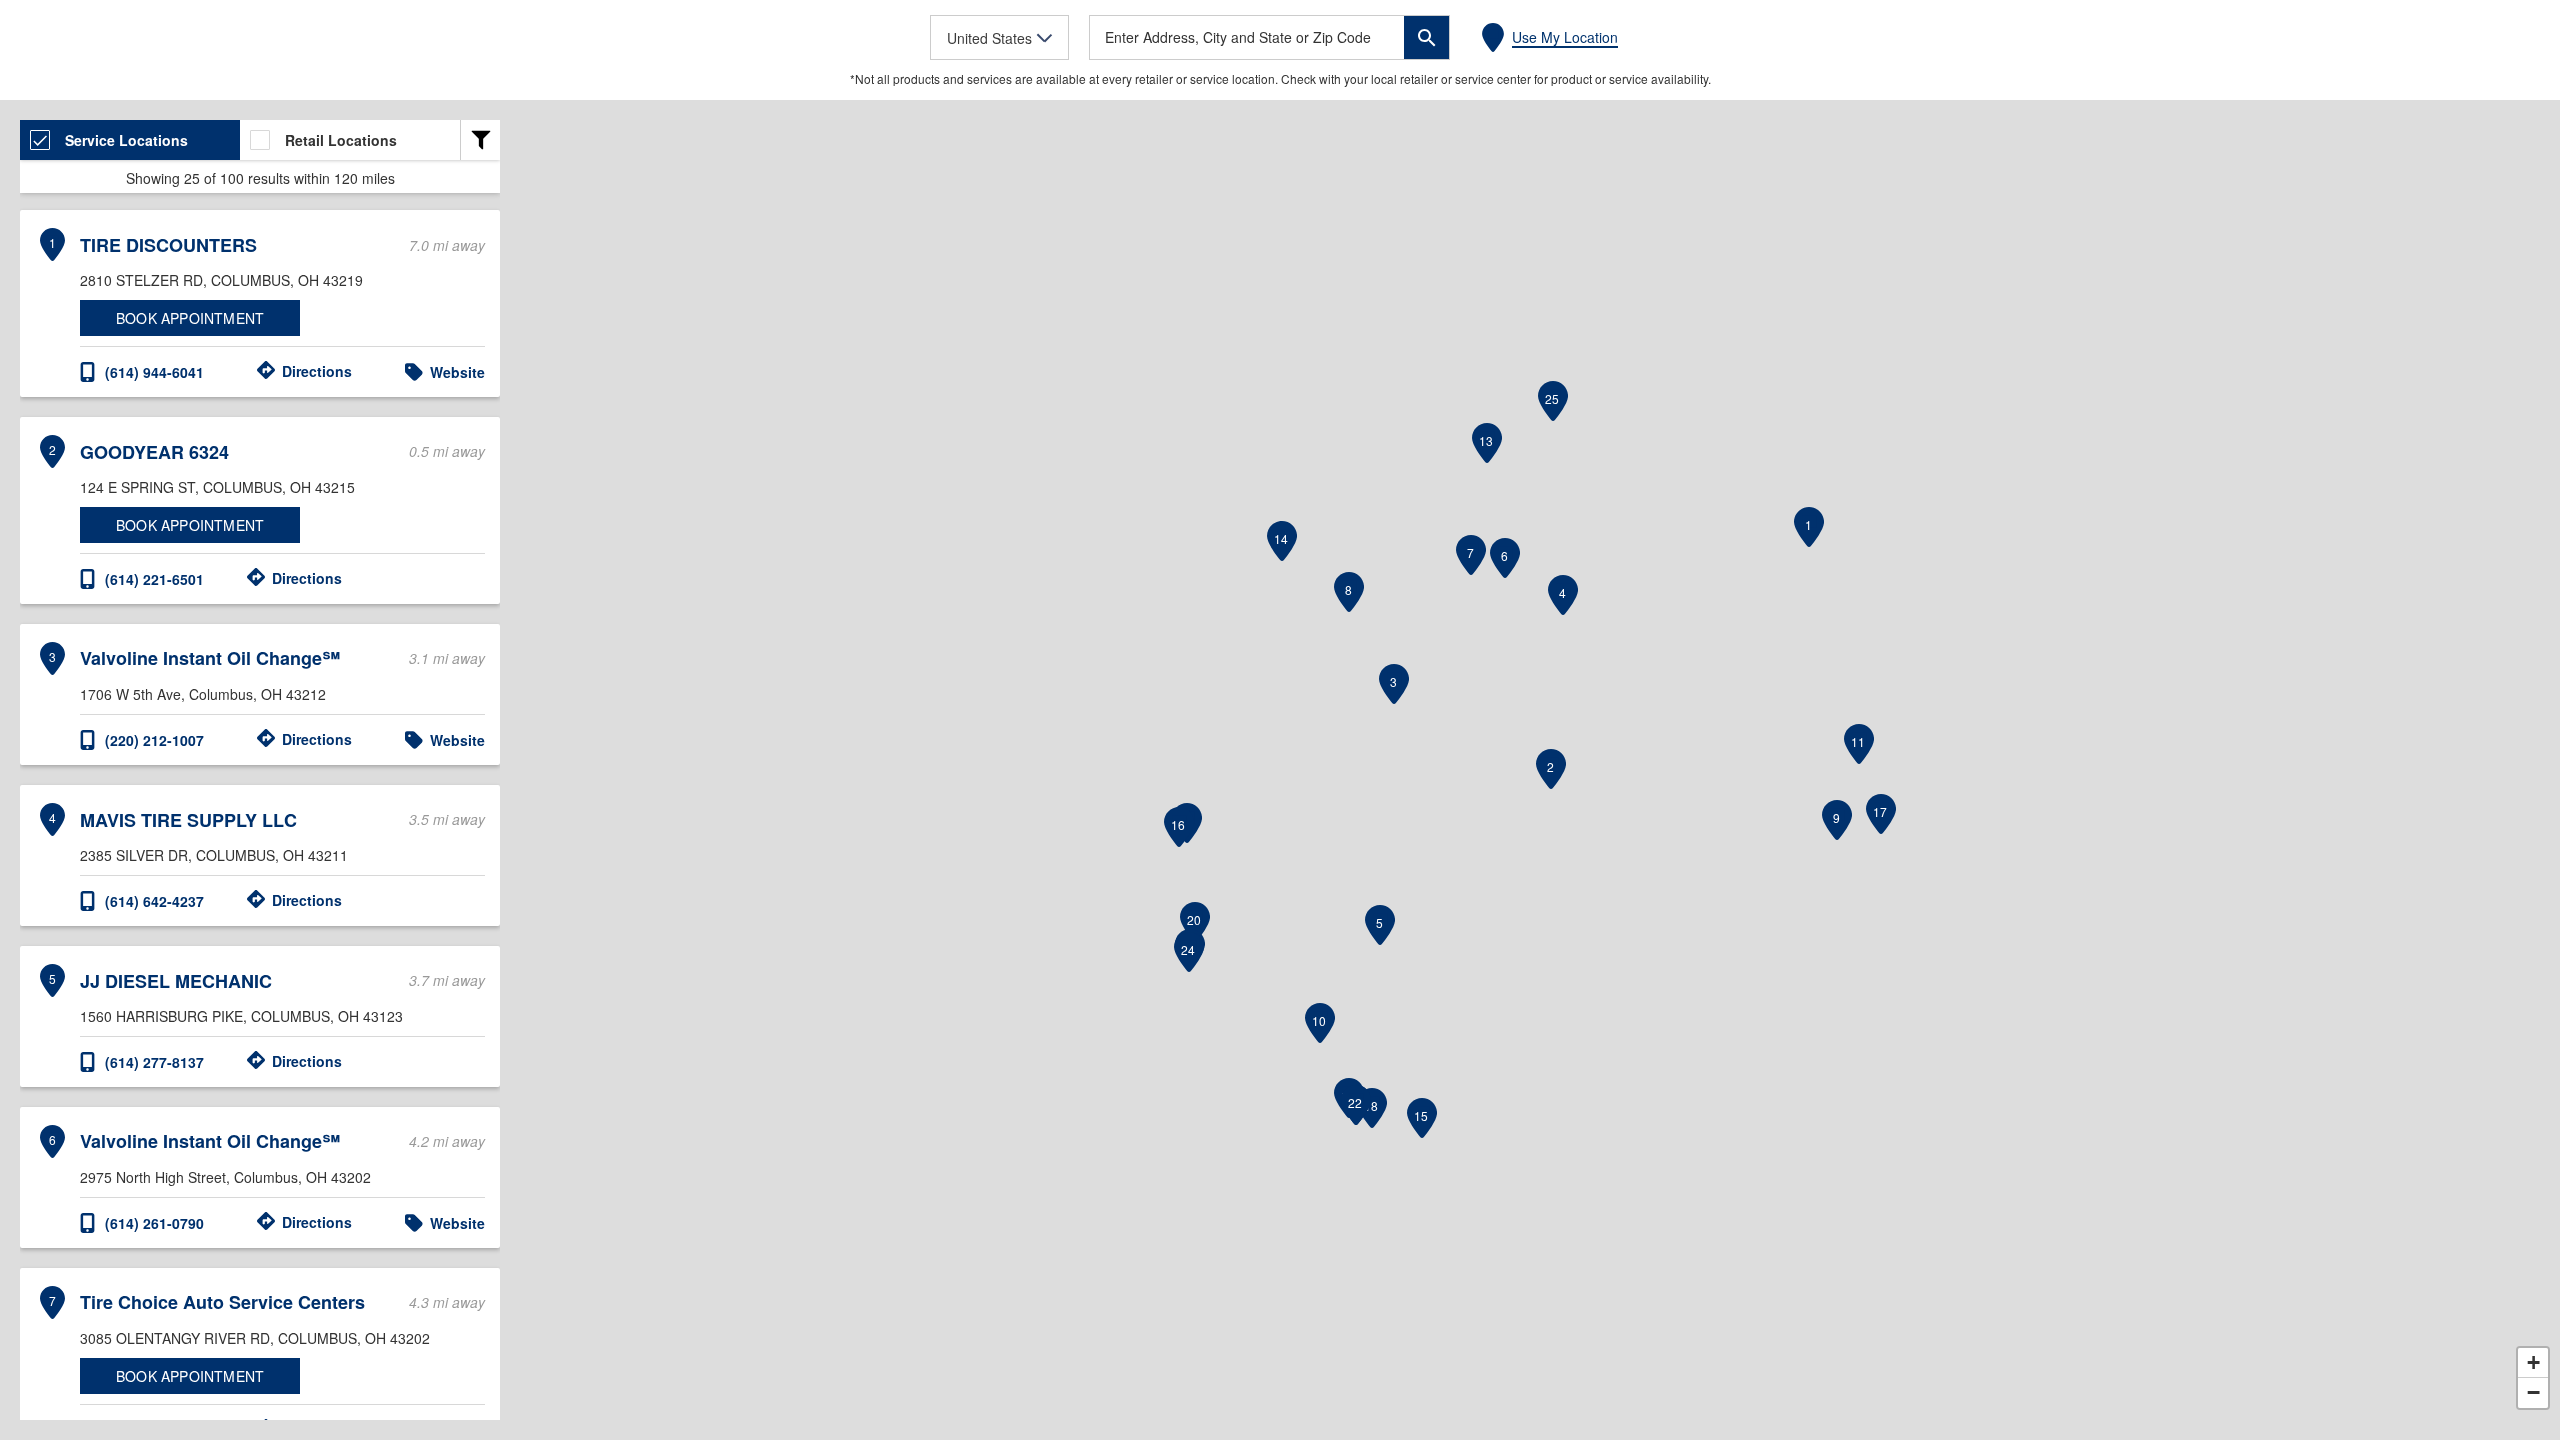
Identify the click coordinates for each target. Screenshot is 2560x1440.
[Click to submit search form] (1426, 37)
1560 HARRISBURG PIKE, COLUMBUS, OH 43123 (241, 1016)
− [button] (2533, 1392)
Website (457, 372)
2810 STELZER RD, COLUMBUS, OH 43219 (221, 280)
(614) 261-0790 (154, 1223)
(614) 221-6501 (154, 579)
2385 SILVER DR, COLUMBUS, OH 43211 (214, 855)
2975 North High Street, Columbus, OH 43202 (225, 1177)
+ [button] (2533, 1362)
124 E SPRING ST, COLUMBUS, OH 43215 (217, 487)
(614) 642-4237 (154, 901)
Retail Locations (341, 140)
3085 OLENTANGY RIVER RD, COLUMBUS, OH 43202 (255, 1338)
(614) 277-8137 (154, 1062)
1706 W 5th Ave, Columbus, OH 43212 (203, 694)
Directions (317, 371)
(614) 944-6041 (154, 372)
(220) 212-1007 (154, 740)
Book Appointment (190, 318)
